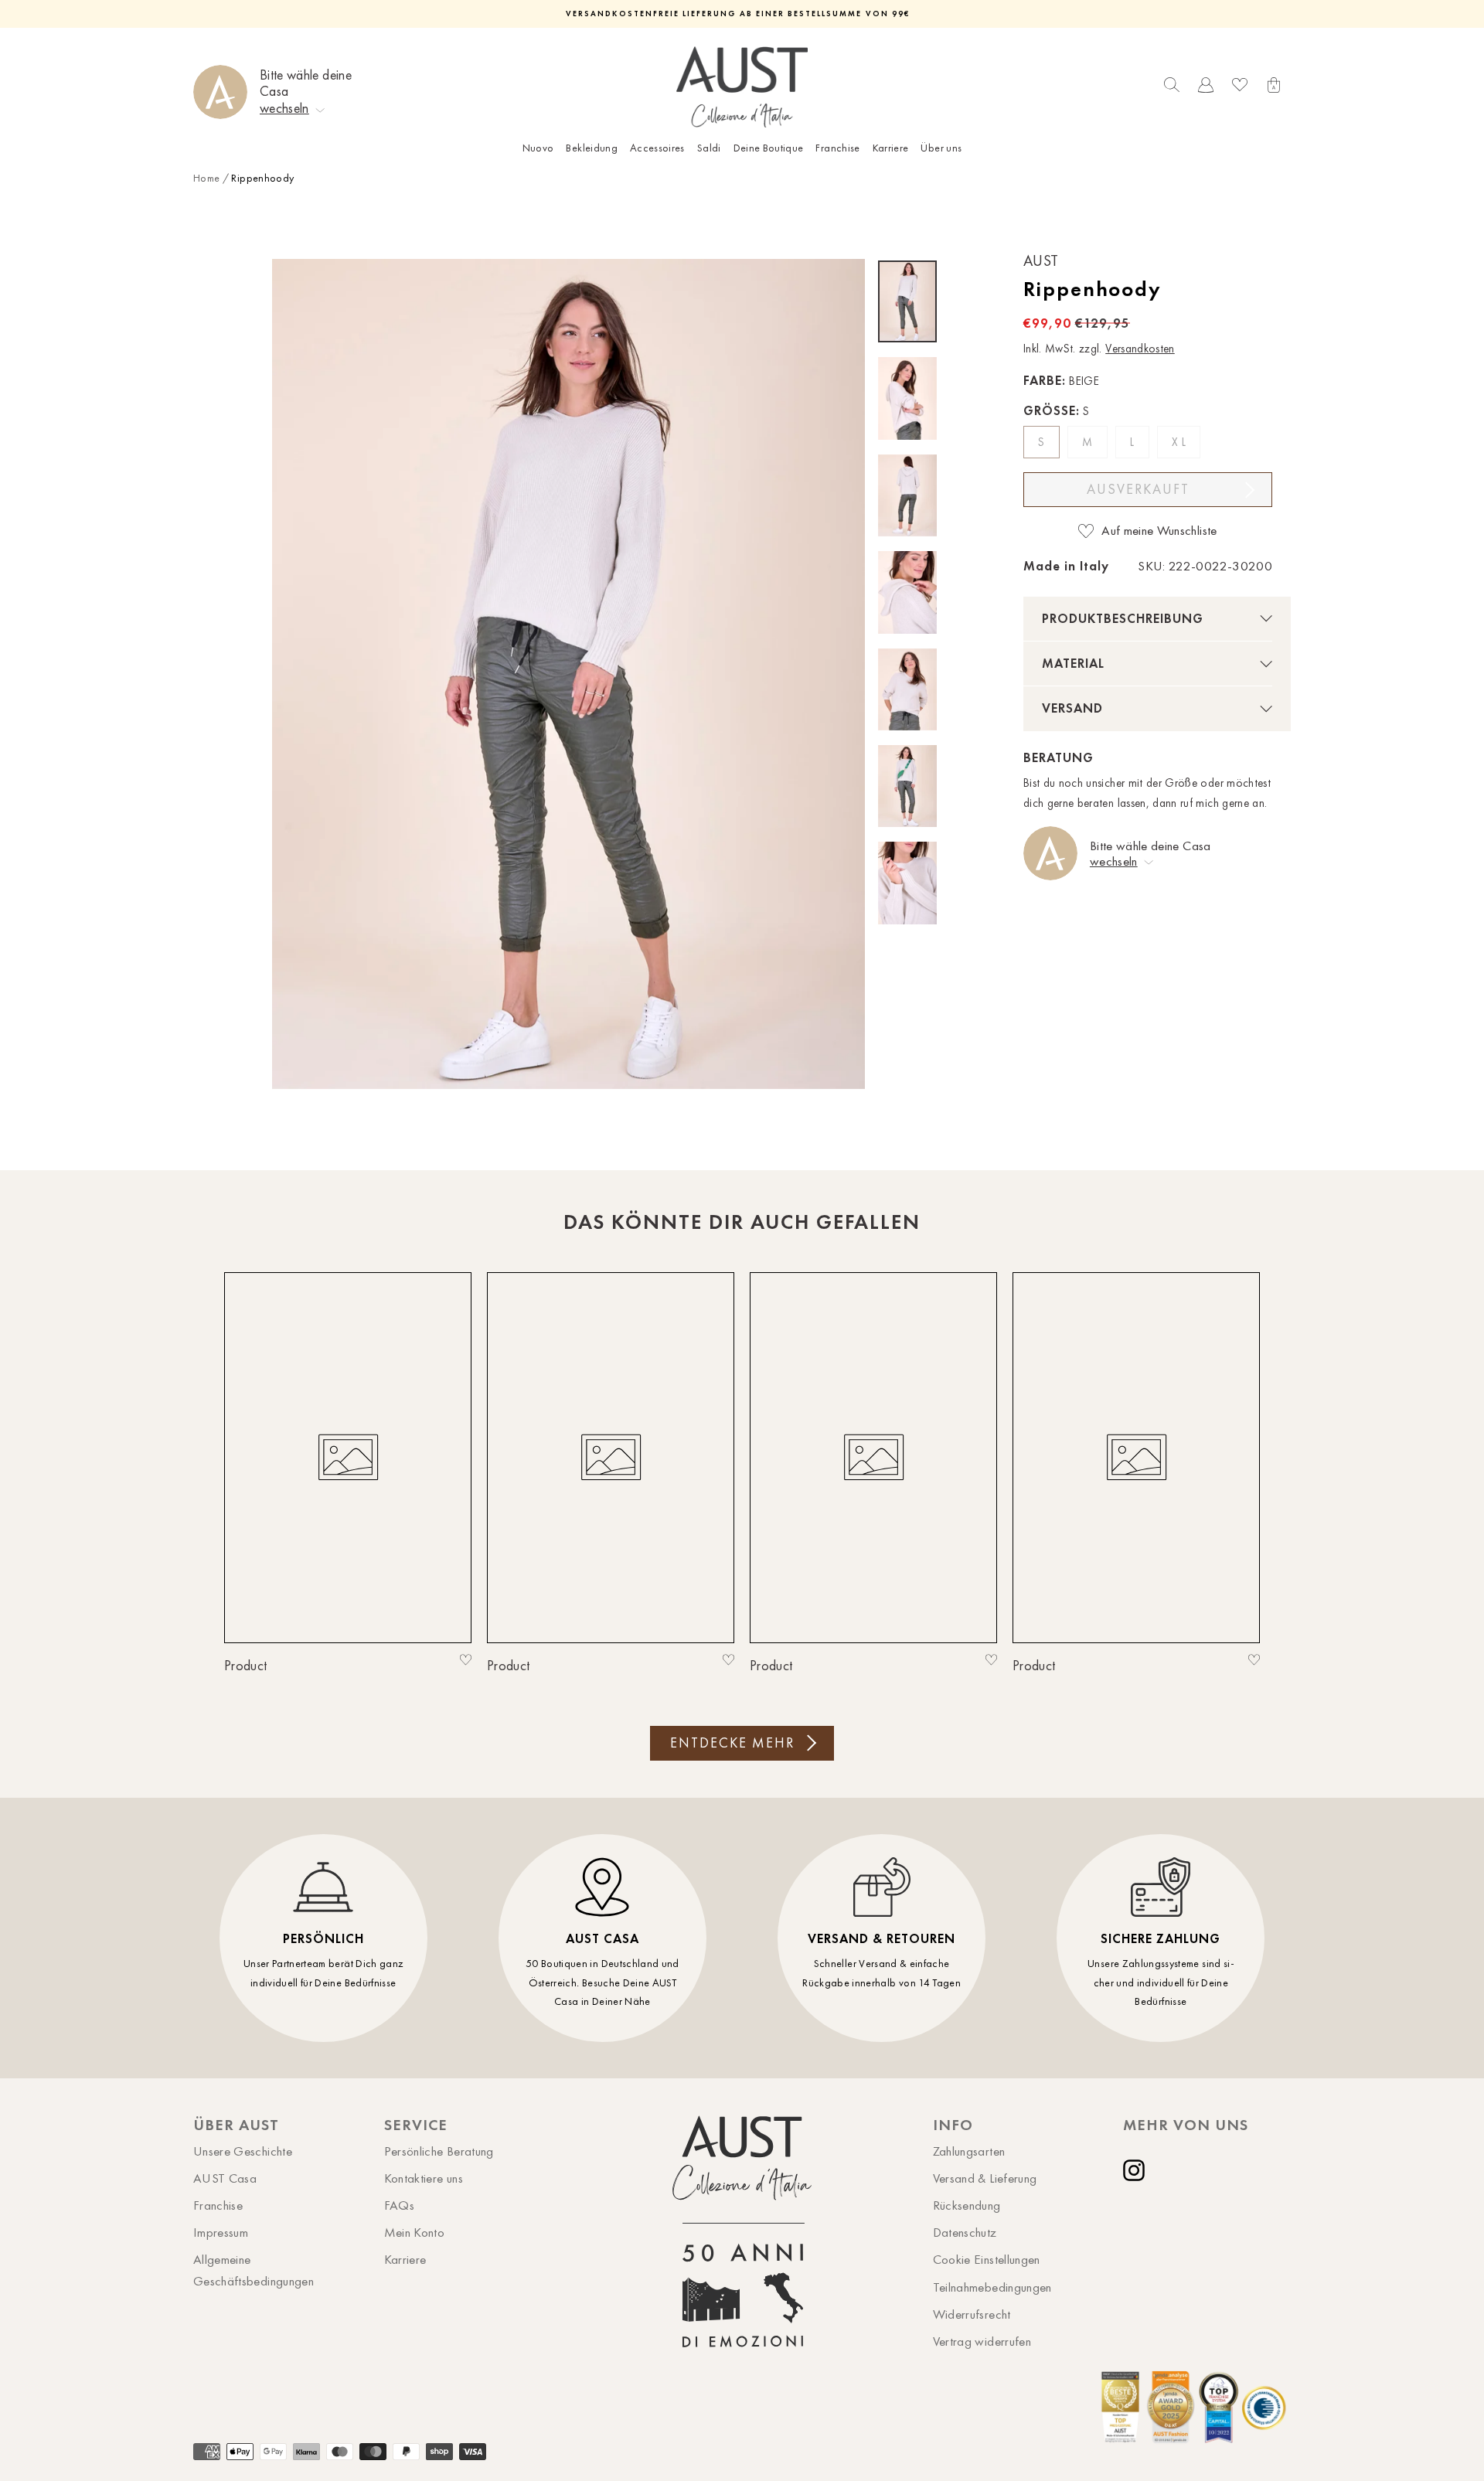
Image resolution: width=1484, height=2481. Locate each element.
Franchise (837, 148)
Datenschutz (965, 2232)
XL (1180, 442)
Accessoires (657, 148)
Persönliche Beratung (439, 2151)
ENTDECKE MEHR (732, 1743)
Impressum (221, 2232)
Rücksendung (967, 2205)
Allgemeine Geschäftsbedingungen (254, 2270)
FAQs (399, 2205)
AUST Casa (225, 2178)
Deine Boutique (769, 148)
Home (206, 178)
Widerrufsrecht (972, 2314)
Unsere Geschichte (243, 2151)
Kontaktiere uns (424, 2178)
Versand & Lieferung (985, 2178)
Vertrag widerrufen (982, 2341)
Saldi (709, 148)
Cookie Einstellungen (987, 2259)
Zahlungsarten (969, 2151)
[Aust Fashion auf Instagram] (1137, 2170)
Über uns (941, 148)
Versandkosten (1140, 349)
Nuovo (538, 148)
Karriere (891, 148)
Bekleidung (592, 148)
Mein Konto (415, 2232)
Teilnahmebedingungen (992, 2287)
